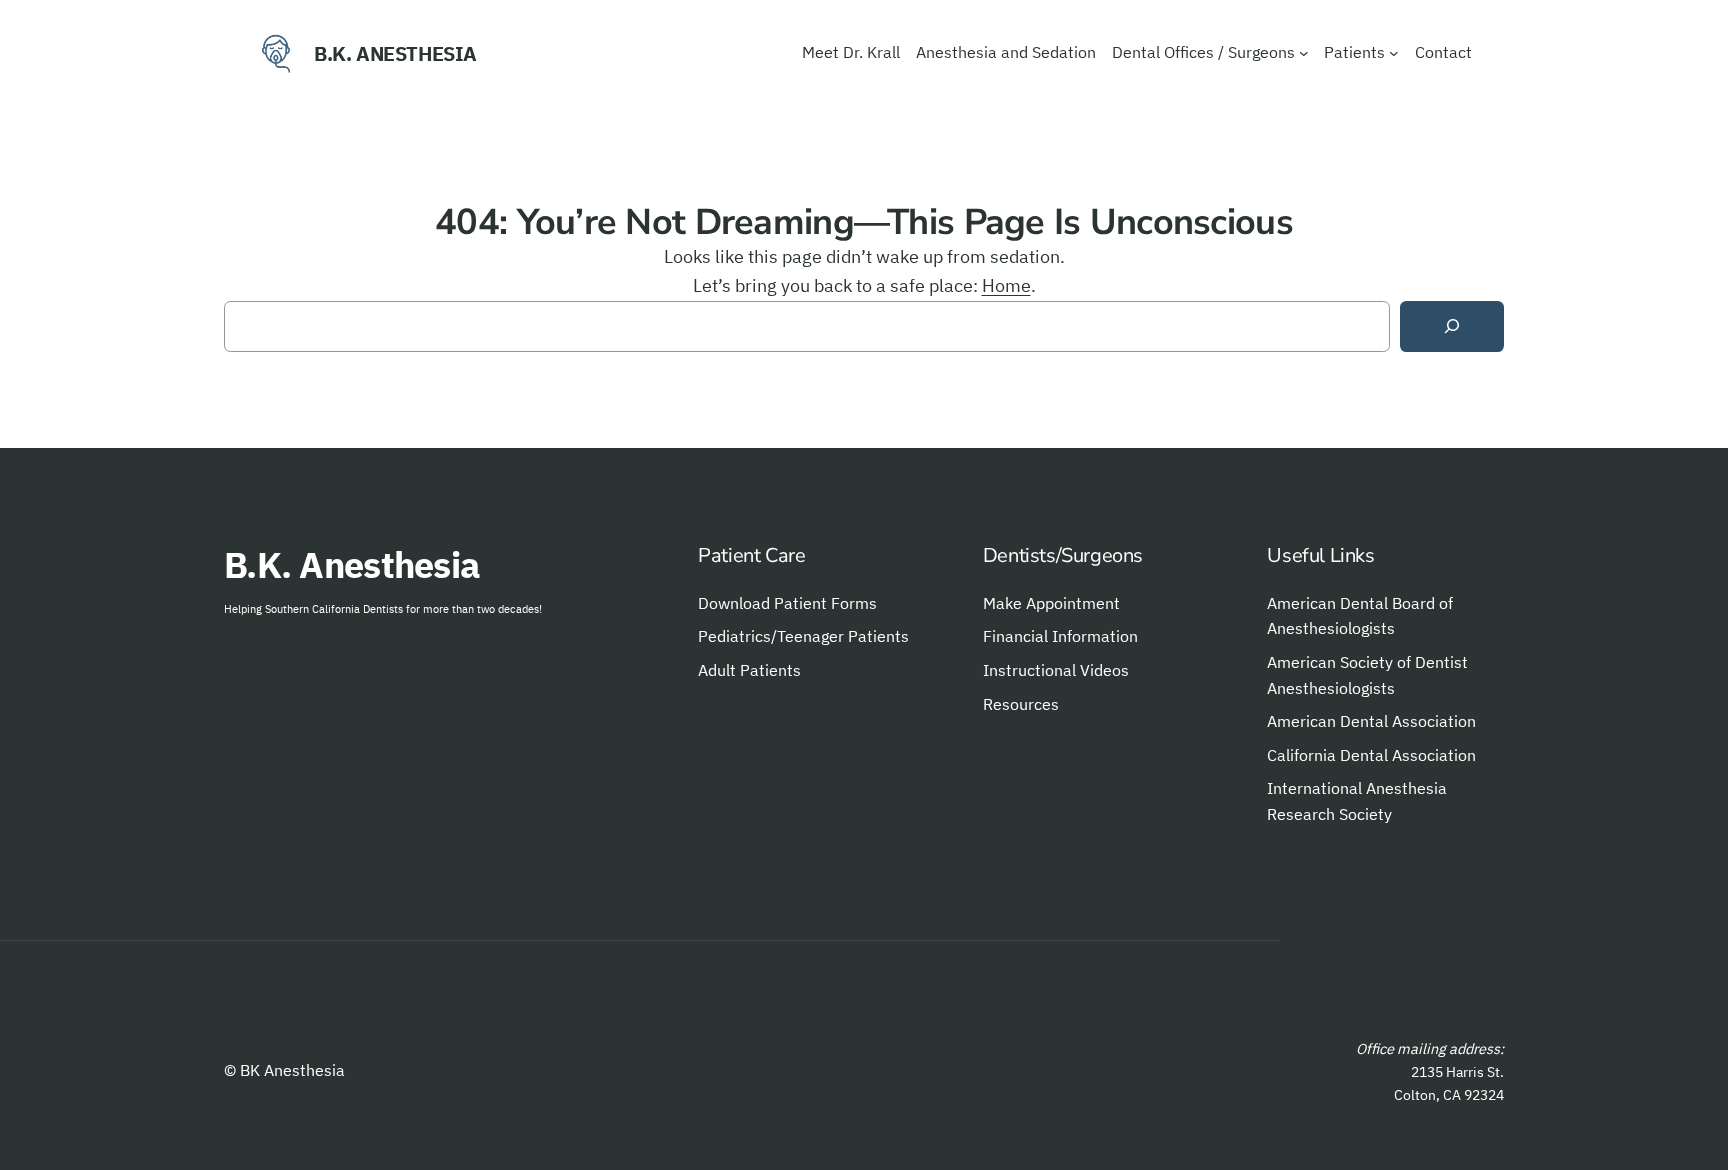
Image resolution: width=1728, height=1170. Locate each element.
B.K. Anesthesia (395, 53)
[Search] (1452, 326)
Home (1006, 285)
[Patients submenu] (1394, 53)
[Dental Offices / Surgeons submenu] (1304, 53)
